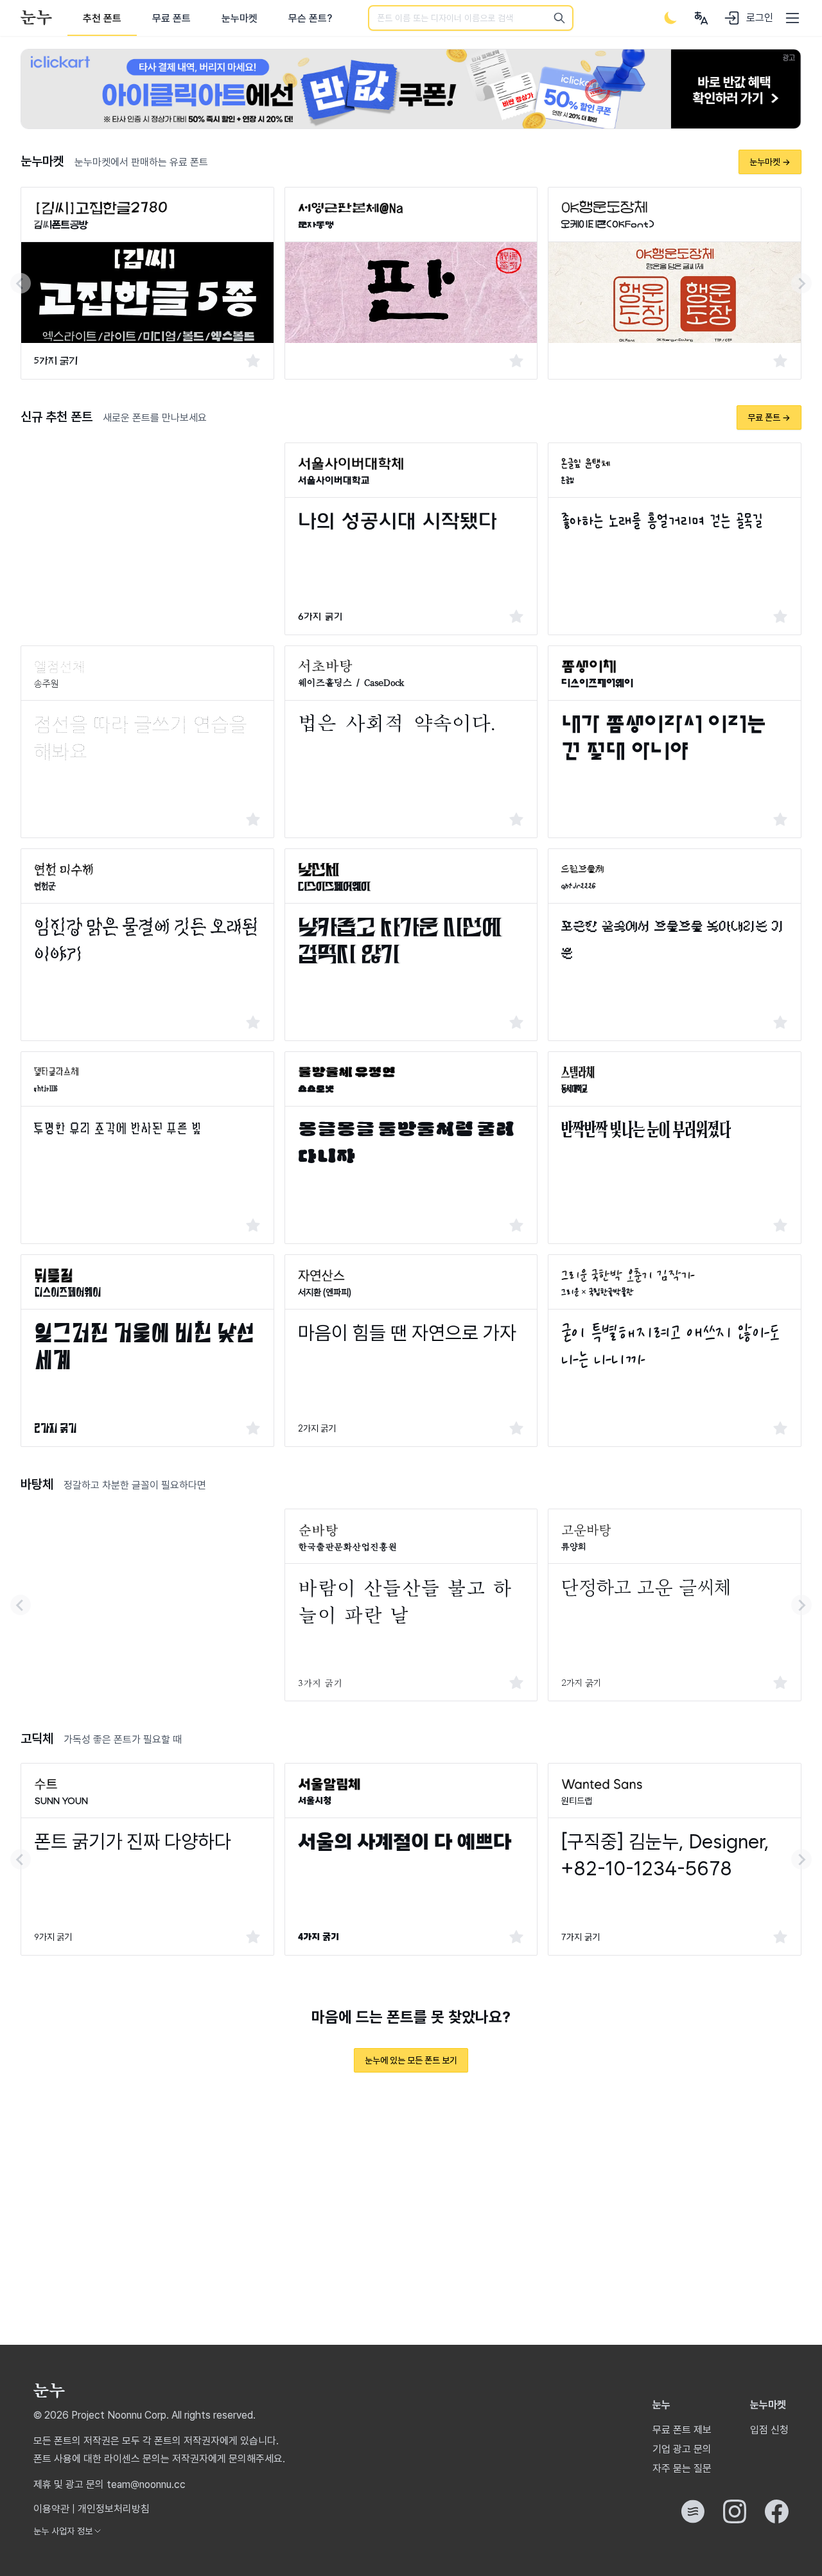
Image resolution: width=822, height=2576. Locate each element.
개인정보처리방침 (114, 2509)
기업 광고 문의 (682, 2449)
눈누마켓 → (770, 162)
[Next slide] (801, 283)
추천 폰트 (102, 18)
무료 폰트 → (769, 417)
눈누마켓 (240, 18)
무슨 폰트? (310, 18)
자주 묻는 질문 (682, 2468)
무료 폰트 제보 (682, 2430)
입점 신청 (769, 2430)
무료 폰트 (171, 18)
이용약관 (51, 2509)
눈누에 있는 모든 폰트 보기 (411, 2060)
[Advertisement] (147, 532)
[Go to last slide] (21, 283)
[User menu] (701, 18)
